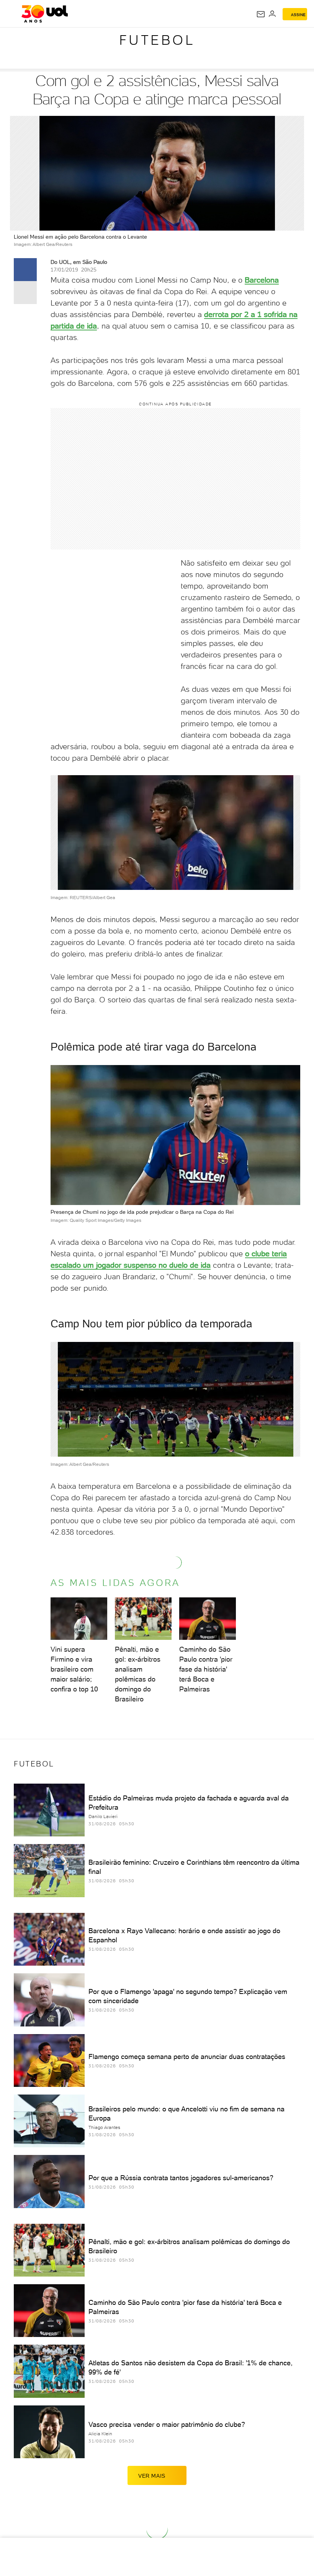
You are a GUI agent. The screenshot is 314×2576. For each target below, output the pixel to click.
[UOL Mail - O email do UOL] (261, 14)
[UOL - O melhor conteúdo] (45, 14)
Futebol (157, 40)
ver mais (152, 2476)
